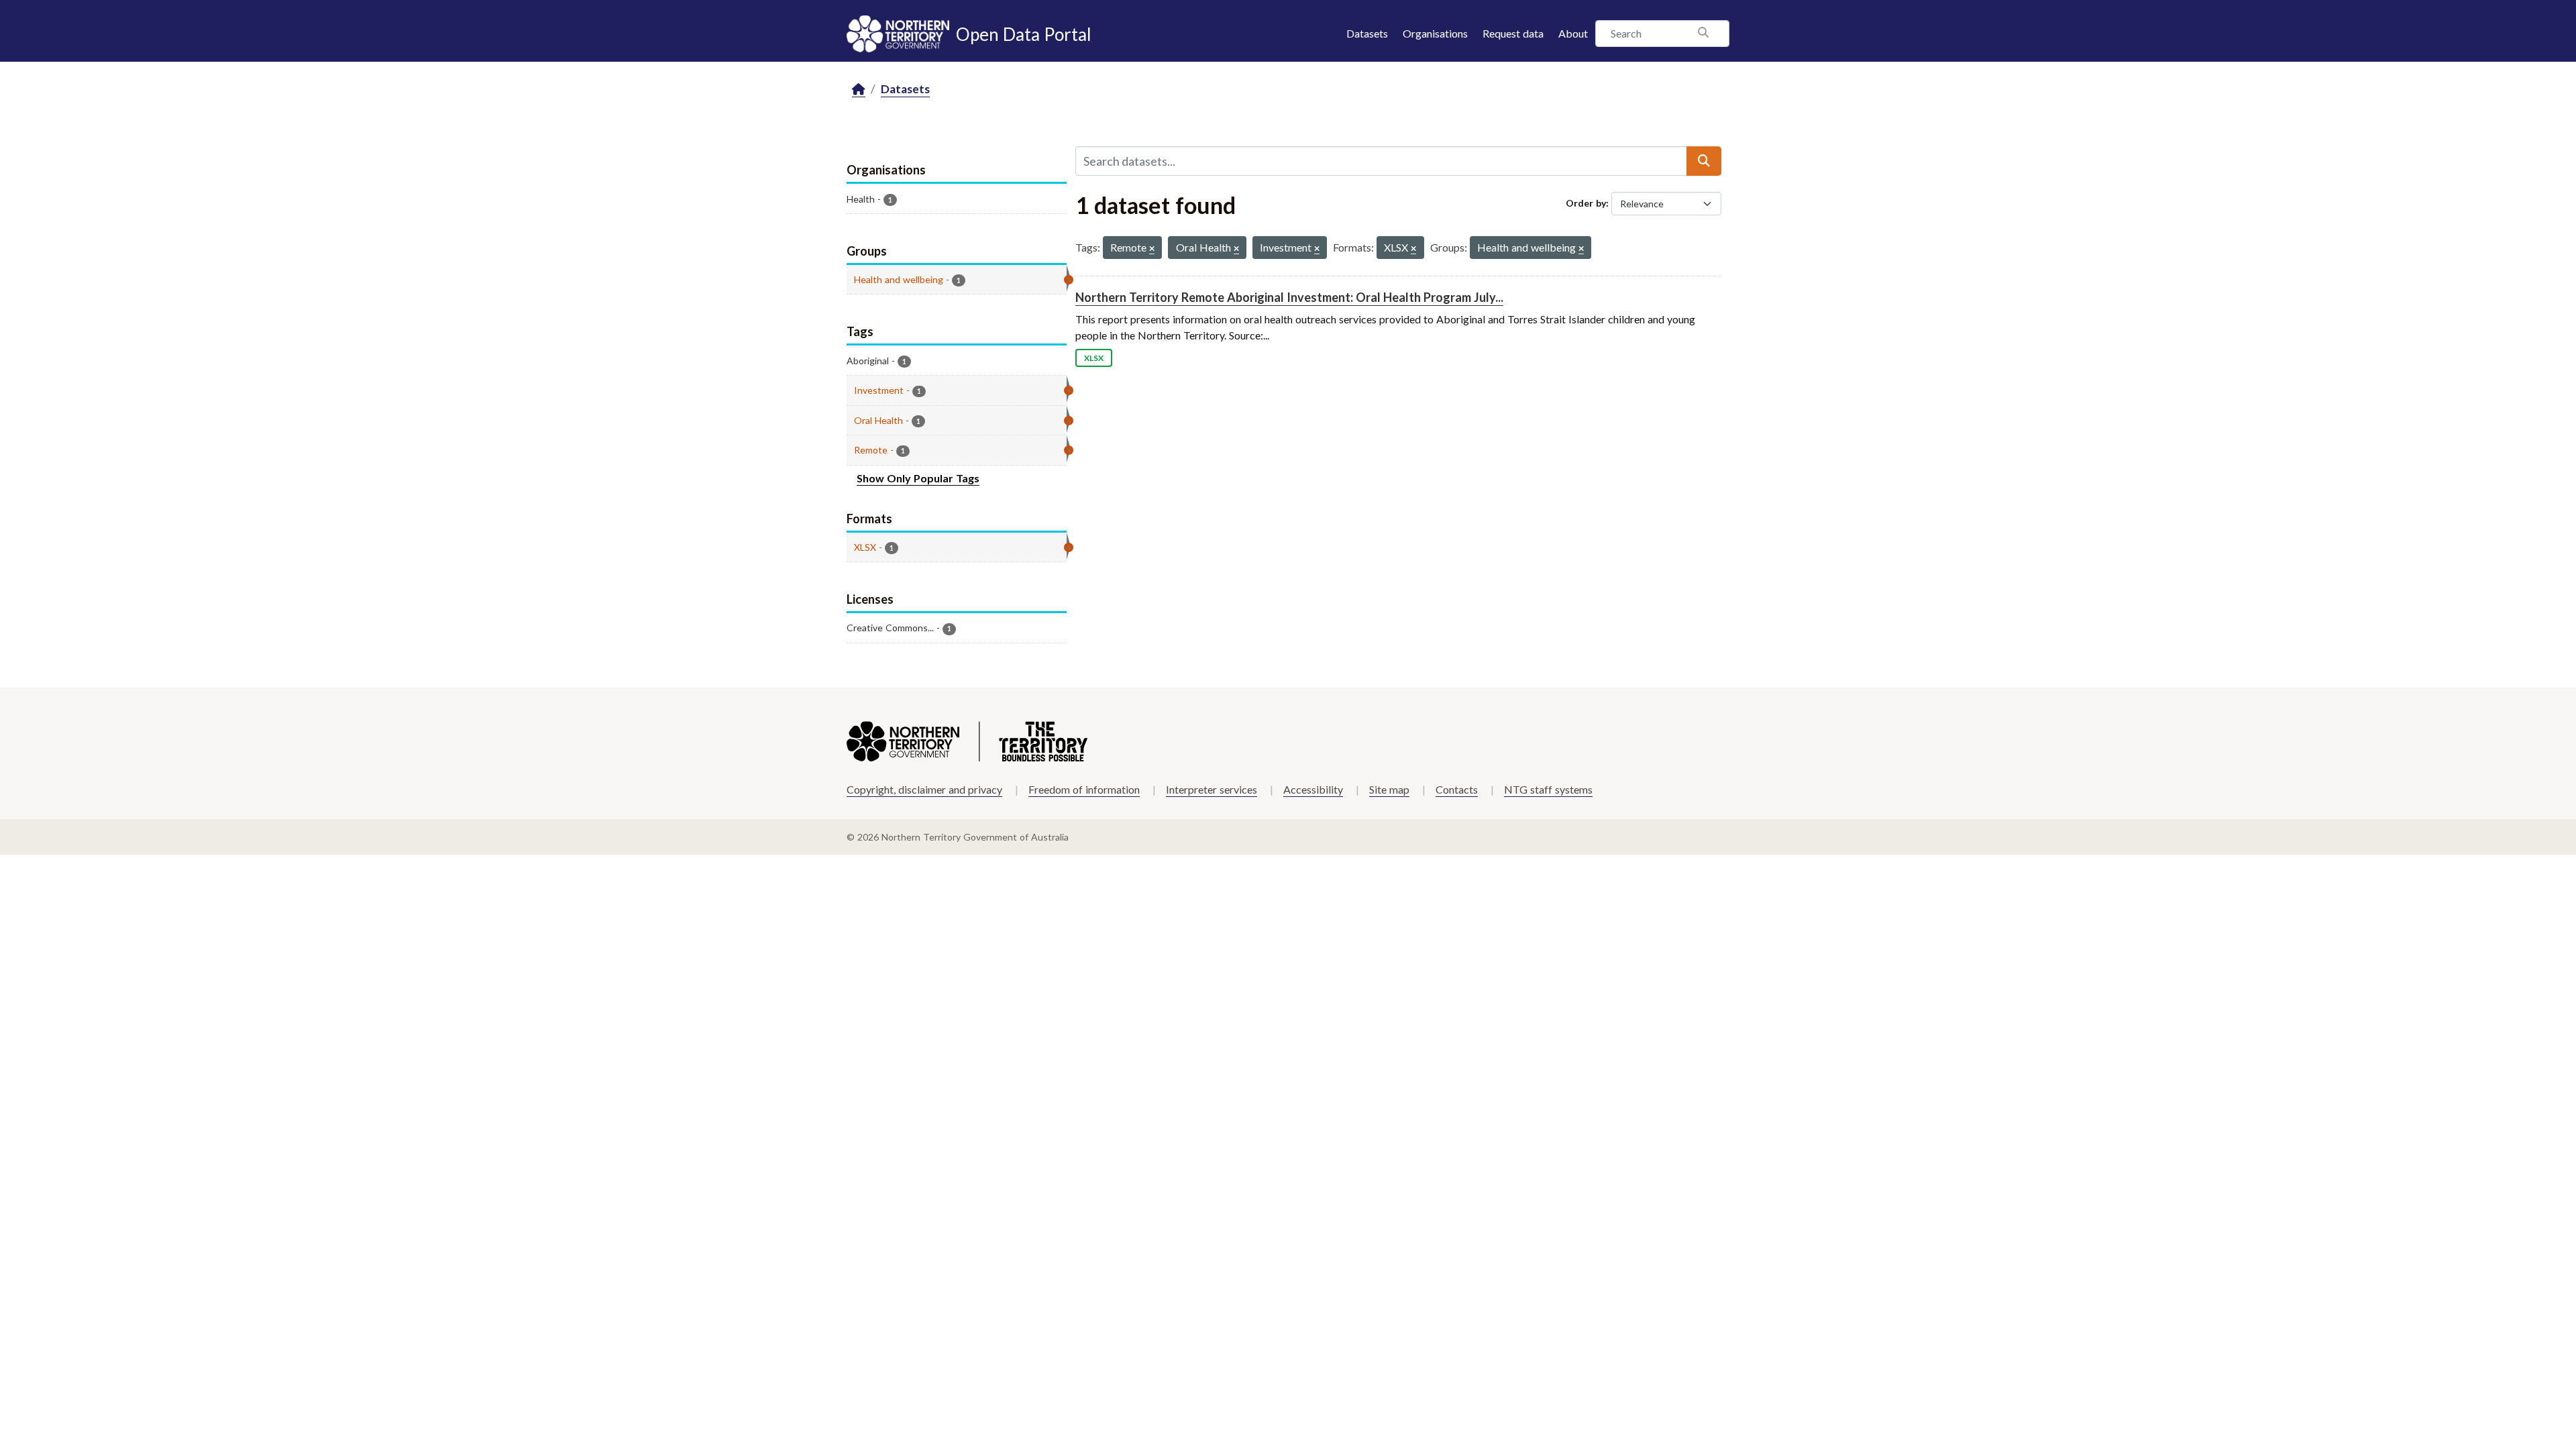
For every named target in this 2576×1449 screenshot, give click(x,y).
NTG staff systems (1548, 789)
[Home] (859, 90)
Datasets (1367, 33)
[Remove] (1152, 249)
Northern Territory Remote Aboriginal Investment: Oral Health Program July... (1289, 297)
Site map (1389, 789)
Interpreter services (1212, 789)
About (1573, 33)
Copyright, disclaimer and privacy (924, 789)
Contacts (1457, 789)
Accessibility (1313, 789)
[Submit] (1704, 161)
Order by (1586, 203)
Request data (1513, 33)
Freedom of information (1084, 789)
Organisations (1435, 33)
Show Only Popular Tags (918, 478)
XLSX (1094, 358)
